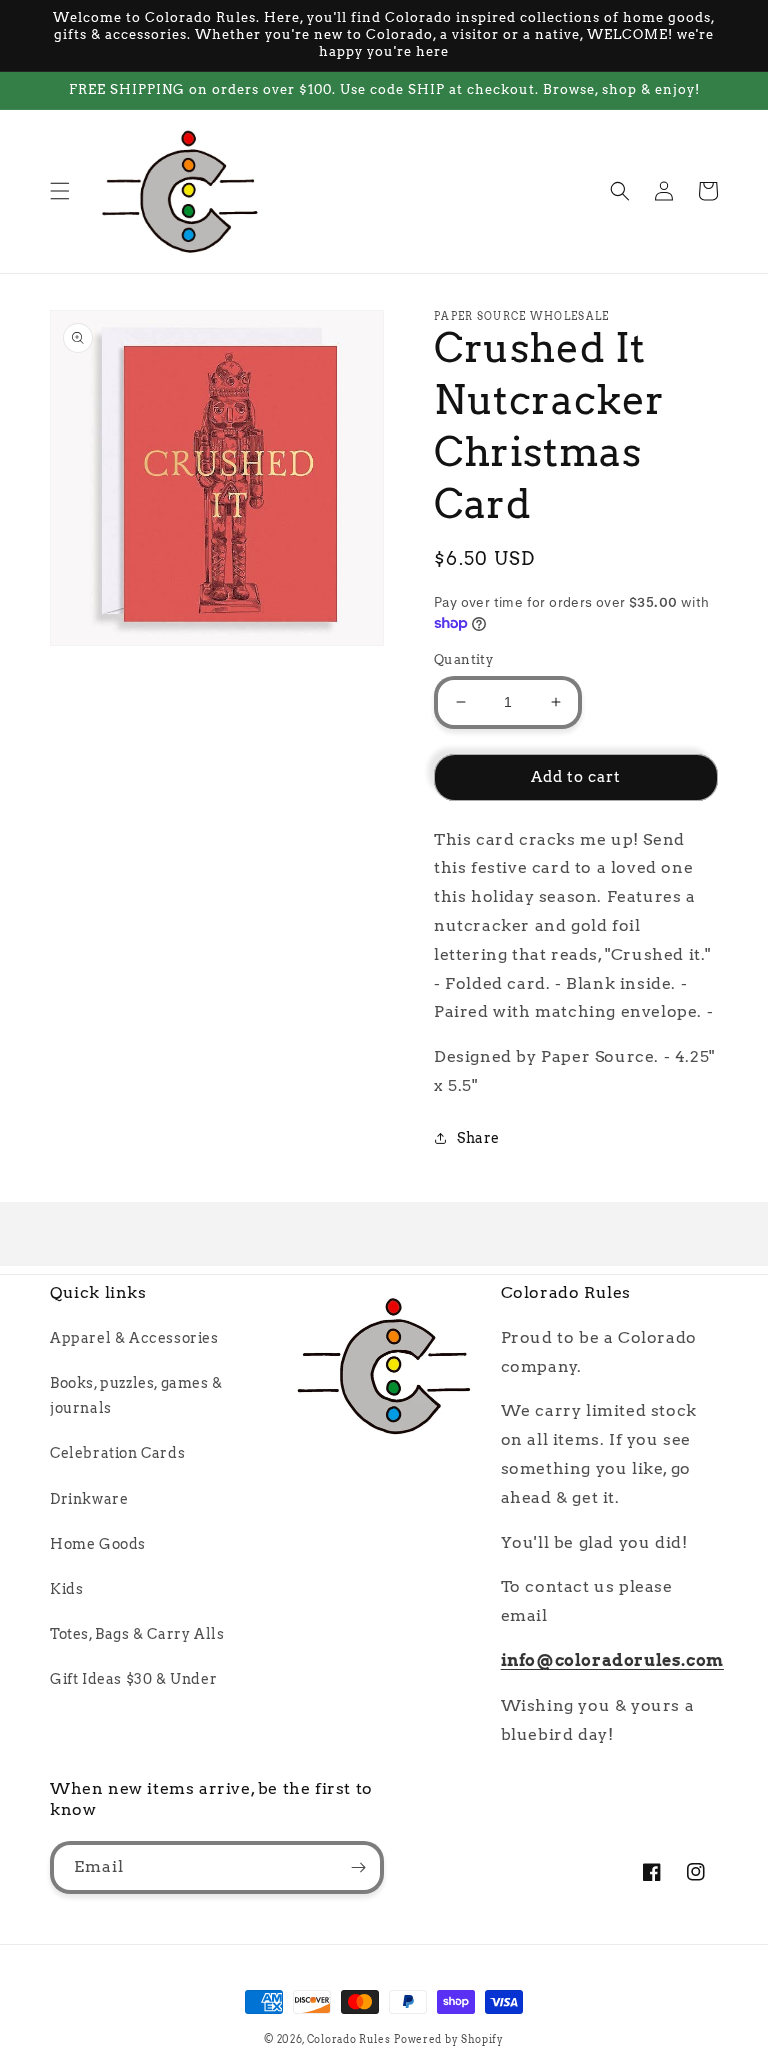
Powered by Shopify (449, 2039)
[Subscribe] (358, 1867)
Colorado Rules (349, 2039)
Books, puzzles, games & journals (136, 1395)
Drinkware (89, 1499)
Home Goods (98, 1544)
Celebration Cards (117, 1453)
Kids (66, 1589)
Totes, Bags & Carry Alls (137, 1634)
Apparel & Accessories (134, 1338)
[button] (60, 191)
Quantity (463, 659)
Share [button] (478, 1138)
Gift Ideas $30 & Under (133, 1679)
